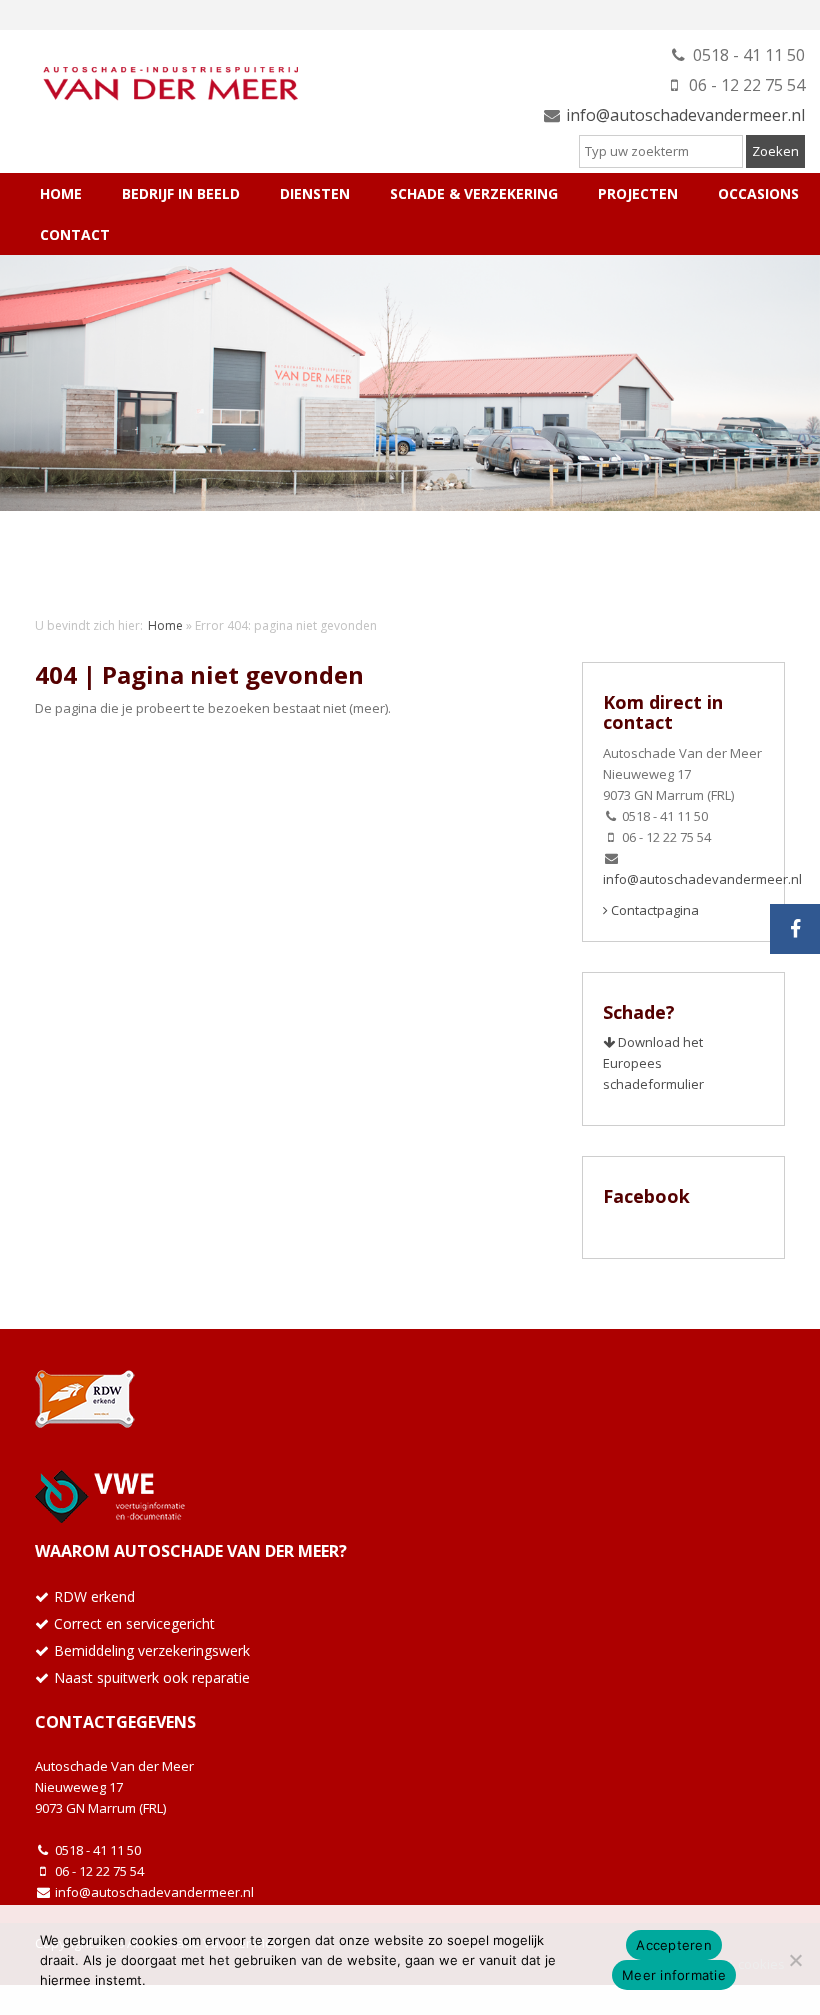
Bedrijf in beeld (181, 193)
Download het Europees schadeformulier (653, 1063)
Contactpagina (653, 910)
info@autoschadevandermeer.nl (685, 115)
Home (61, 193)
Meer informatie (674, 1975)
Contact (75, 234)
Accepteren (674, 1945)
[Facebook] (795, 929)
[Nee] (795, 1960)
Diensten (315, 193)
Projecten (638, 193)
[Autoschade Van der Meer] (165, 79)
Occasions (758, 193)
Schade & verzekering (474, 193)
